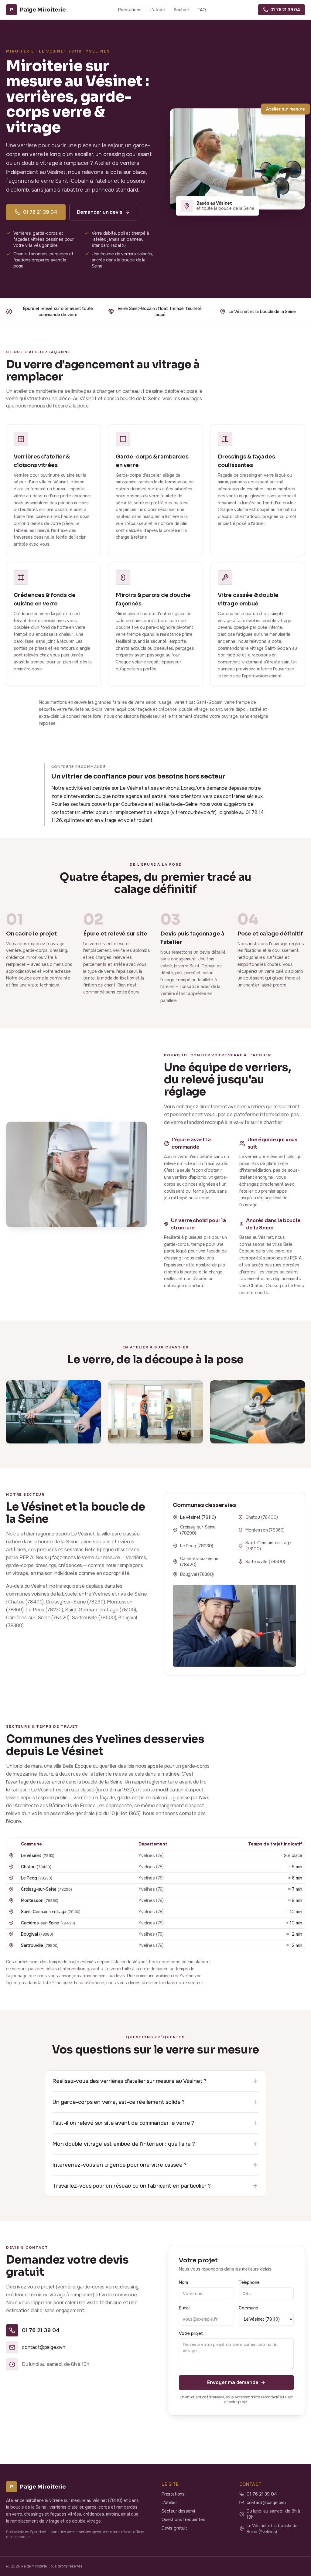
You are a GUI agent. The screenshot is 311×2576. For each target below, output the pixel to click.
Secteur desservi (178, 2511)
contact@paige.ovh (266, 2503)
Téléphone (249, 2282)
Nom (183, 2282)
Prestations (130, 10)
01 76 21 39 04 (40, 212)
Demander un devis (100, 212)
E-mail (185, 2308)
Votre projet (191, 2333)
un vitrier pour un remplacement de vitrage (122, 812)
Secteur (181, 10)
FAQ (202, 10)
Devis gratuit (174, 2528)
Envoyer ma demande (233, 2382)
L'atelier (157, 10)
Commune (248, 2308)
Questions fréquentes (183, 2520)
